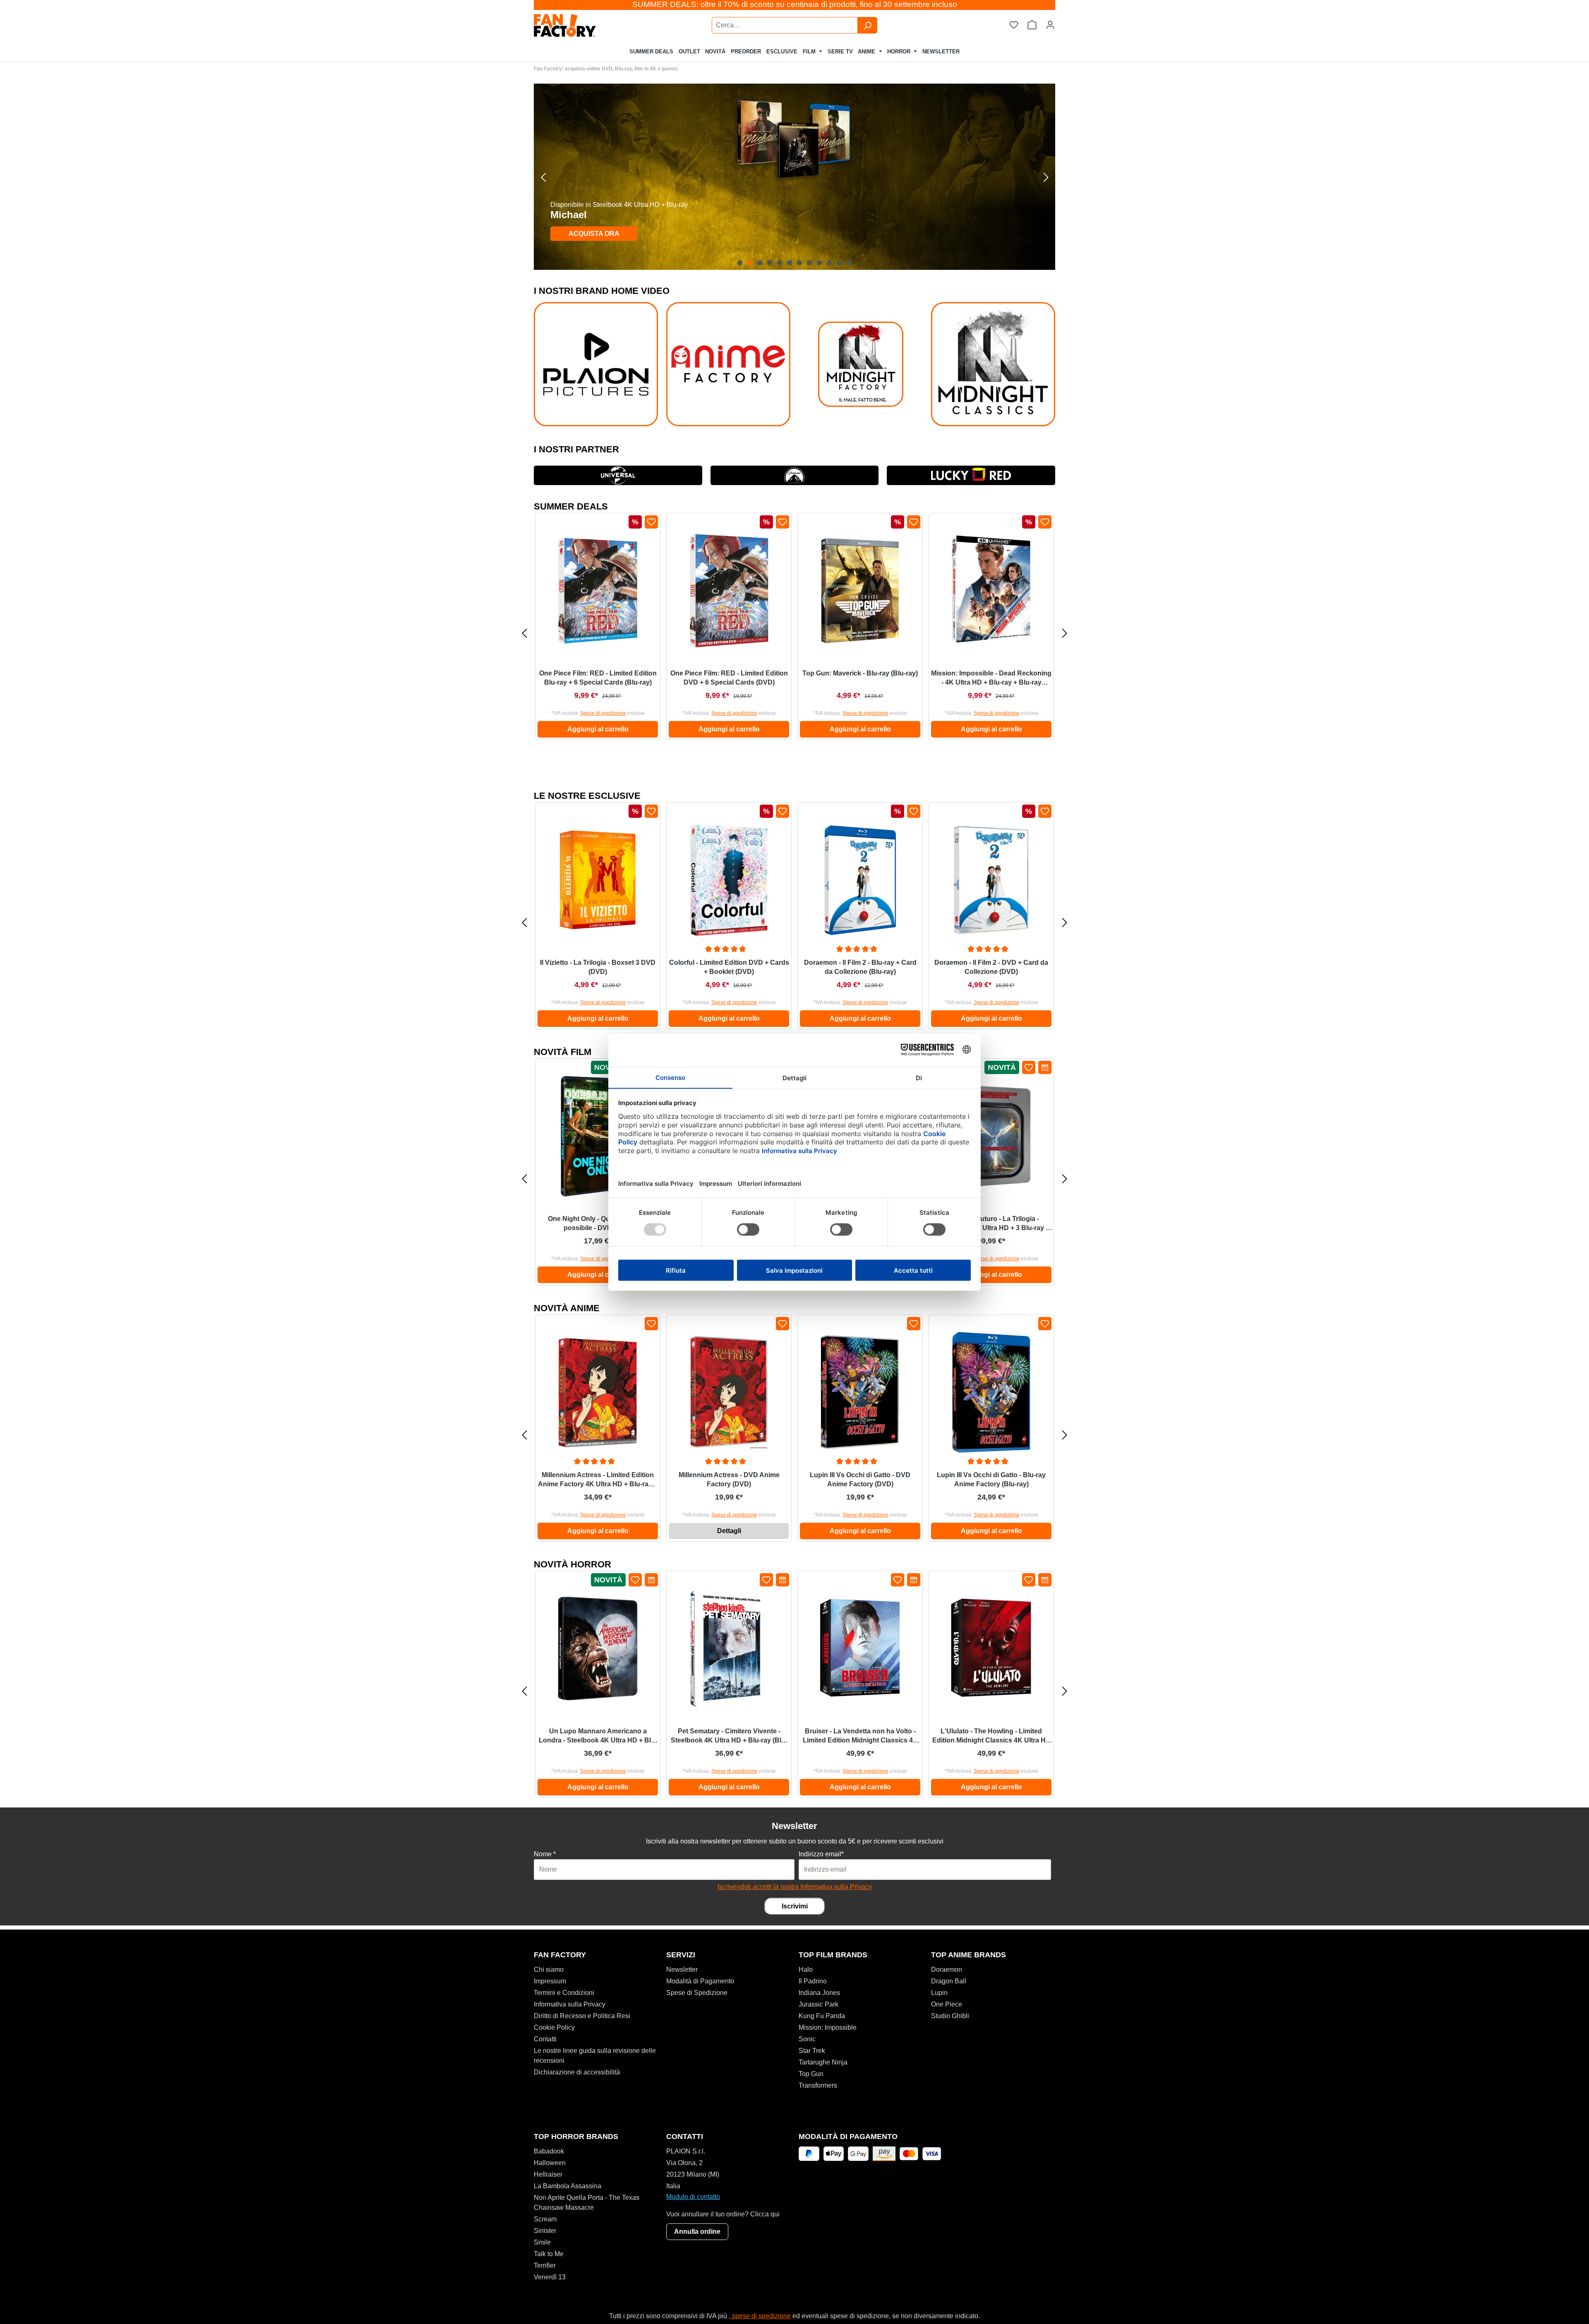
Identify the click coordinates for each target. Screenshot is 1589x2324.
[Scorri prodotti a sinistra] (524, 633)
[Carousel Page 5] (780, 263)
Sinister (545, 2231)
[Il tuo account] (1050, 25)
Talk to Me (549, 2254)
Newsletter (682, 1970)
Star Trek (812, 2051)
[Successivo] (1046, 177)
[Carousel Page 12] (849, 263)
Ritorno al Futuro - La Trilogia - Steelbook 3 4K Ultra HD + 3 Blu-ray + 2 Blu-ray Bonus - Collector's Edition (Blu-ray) (991, 1224)
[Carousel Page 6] (790, 263)
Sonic (807, 2039)
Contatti (545, 2039)
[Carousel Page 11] (839, 263)
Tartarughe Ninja (823, 2062)
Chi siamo (549, 1970)
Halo (806, 1970)
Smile (542, 2242)
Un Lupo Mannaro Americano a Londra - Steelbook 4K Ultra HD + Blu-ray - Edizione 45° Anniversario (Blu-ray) (598, 1736)
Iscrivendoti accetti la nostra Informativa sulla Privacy (795, 1887)
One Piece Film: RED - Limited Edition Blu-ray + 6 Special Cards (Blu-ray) (598, 678)
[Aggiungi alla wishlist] (651, 522)
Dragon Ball (949, 1981)
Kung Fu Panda (822, 2016)
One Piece (947, 2004)
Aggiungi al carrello (598, 729)
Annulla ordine (697, 2231)
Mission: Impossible (828, 2027)
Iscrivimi (795, 1906)
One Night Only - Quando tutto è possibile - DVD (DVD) (598, 1223)
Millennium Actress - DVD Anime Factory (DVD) (729, 1479)
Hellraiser (548, 2174)
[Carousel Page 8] (809, 263)
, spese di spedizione (760, 2316)
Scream (545, 2219)
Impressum (550, 1981)
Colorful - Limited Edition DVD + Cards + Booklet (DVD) (729, 967)
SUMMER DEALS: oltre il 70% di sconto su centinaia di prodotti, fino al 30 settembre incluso (795, 4)
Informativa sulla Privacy (570, 2004)
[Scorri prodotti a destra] (1065, 633)
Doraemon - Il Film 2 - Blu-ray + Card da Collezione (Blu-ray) (860, 967)
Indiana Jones (819, 1993)
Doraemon (947, 1970)
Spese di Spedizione (697, 1993)
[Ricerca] (867, 25)
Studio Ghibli (950, 2016)
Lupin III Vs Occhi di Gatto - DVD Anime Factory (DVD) (860, 1479)
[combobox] (785, 25)
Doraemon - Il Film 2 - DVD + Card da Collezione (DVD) (991, 967)
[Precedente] (543, 177)
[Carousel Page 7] (799, 263)
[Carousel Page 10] (829, 263)
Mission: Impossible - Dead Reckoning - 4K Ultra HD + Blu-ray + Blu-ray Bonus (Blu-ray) (991, 678)
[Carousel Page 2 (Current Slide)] (750, 263)
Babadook (549, 2151)
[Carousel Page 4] (770, 263)
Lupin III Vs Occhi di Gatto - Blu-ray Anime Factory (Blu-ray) (991, 1479)
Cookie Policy (554, 2027)
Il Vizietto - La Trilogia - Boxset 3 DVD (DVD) (598, 967)
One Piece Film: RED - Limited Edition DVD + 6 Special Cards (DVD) (729, 678)
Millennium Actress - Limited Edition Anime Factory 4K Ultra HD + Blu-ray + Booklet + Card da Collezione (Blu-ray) (598, 1480)
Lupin (939, 1993)
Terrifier (545, 2265)
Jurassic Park (819, 2004)
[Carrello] (1032, 25)
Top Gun (811, 2074)
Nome (545, 1854)
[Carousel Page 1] (740, 263)
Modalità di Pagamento (700, 1981)
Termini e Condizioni (564, 1993)
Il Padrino (813, 1981)
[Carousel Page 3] (760, 263)
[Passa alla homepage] (586, 25)
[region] (794, 177)
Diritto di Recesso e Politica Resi (582, 2016)
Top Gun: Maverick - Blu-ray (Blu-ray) (860, 673)
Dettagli (729, 1531)
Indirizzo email (821, 1854)
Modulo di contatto (693, 2197)
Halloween (550, 2163)
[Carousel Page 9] (819, 263)
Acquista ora (594, 234)
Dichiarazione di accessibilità (577, 2072)
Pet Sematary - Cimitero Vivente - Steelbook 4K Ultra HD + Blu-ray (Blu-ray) (729, 1736)
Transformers (818, 2085)
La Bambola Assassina (568, 2186)
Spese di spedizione (603, 713)
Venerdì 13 (550, 2277)
